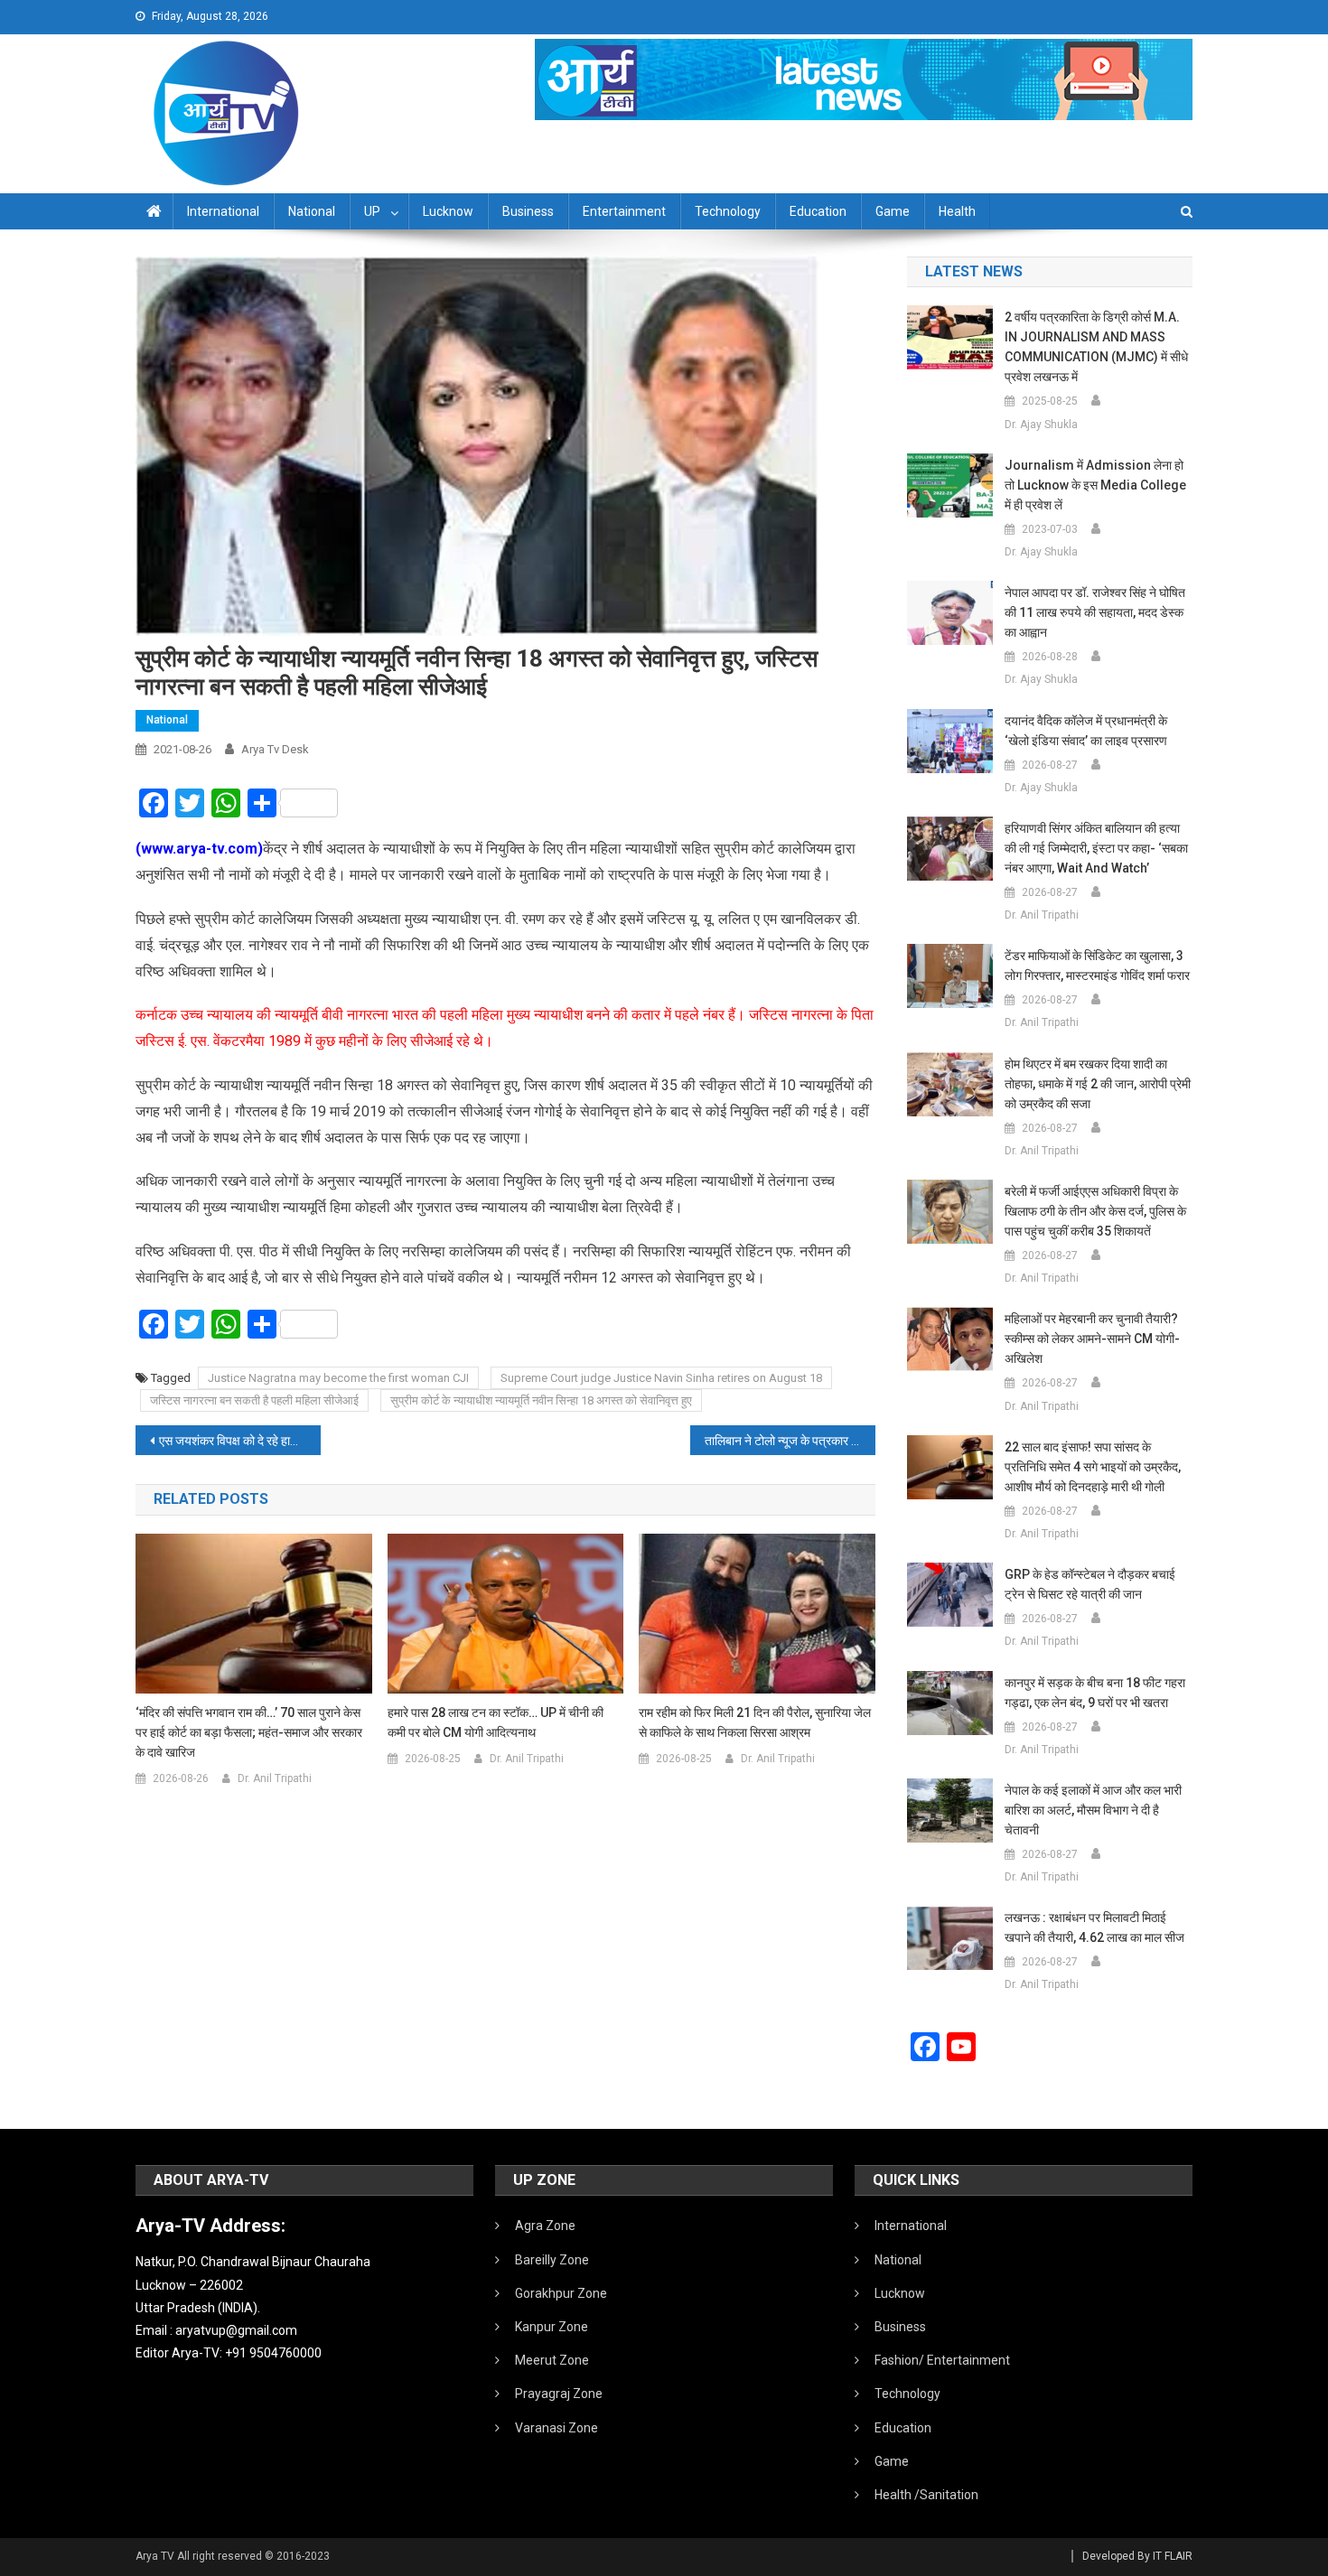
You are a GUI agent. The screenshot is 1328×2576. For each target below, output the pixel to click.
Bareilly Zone (552, 2260)
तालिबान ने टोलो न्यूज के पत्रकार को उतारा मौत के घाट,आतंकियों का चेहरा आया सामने (790, 1441)
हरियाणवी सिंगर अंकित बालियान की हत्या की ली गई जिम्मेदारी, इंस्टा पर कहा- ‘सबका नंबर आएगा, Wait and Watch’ (1096, 848)
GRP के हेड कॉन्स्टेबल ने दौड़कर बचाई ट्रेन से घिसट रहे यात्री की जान (1090, 1584)
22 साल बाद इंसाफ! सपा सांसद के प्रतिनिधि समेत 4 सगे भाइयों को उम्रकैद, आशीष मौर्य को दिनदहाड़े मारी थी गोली (1093, 1467)
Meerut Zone (552, 2360)
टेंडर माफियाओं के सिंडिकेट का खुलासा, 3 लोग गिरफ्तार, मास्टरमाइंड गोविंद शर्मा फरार (1097, 966)
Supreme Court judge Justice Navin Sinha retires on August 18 (661, 1378)
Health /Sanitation (926, 2495)
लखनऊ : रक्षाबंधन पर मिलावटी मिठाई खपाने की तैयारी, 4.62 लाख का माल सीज (1094, 1927)
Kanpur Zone (552, 2327)
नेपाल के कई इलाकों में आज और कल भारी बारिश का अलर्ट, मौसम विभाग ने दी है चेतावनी (1093, 1810)
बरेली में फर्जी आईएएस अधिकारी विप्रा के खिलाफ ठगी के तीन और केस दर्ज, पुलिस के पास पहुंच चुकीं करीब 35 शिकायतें (1095, 1211)
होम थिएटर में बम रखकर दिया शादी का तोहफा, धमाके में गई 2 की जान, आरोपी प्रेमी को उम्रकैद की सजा (1098, 1084)
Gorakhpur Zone (561, 2293)
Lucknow (448, 211)
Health (957, 211)
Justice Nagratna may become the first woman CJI (338, 1378)
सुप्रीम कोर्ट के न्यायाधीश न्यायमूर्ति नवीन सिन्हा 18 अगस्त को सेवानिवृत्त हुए (541, 1400)
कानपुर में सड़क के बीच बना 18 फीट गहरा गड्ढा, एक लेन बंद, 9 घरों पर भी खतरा (1095, 1693)
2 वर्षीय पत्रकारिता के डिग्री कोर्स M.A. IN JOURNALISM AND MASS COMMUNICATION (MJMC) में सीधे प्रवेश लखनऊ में (1096, 347)
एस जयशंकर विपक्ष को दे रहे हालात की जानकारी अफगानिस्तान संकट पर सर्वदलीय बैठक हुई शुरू (240, 1441)
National (312, 211)
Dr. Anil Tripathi (275, 1778)
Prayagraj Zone (559, 2394)
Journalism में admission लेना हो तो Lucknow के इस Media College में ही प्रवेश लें (1095, 485)
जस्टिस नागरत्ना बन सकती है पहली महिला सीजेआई (254, 1400)
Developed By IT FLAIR (1137, 2556)
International (223, 211)
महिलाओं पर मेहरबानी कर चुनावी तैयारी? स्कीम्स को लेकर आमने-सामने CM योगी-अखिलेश (1092, 1339)
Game (893, 211)
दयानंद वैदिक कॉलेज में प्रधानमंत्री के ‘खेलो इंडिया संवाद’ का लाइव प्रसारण (1086, 731)
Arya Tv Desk (275, 749)
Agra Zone (545, 2226)
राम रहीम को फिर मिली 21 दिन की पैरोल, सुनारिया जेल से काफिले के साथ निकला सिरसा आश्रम (755, 1722)
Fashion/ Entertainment (942, 2360)
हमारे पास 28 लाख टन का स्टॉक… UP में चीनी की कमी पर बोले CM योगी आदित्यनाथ (496, 1722)
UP (372, 211)
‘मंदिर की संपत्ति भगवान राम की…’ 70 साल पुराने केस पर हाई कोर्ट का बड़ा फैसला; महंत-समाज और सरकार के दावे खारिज (249, 1732)
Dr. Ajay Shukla (1041, 425)
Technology (728, 211)
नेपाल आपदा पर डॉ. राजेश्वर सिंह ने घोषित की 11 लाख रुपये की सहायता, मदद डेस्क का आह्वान (1095, 612)
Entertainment (624, 211)
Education (818, 211)
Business (528, 211)
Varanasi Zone (556, 2428)
